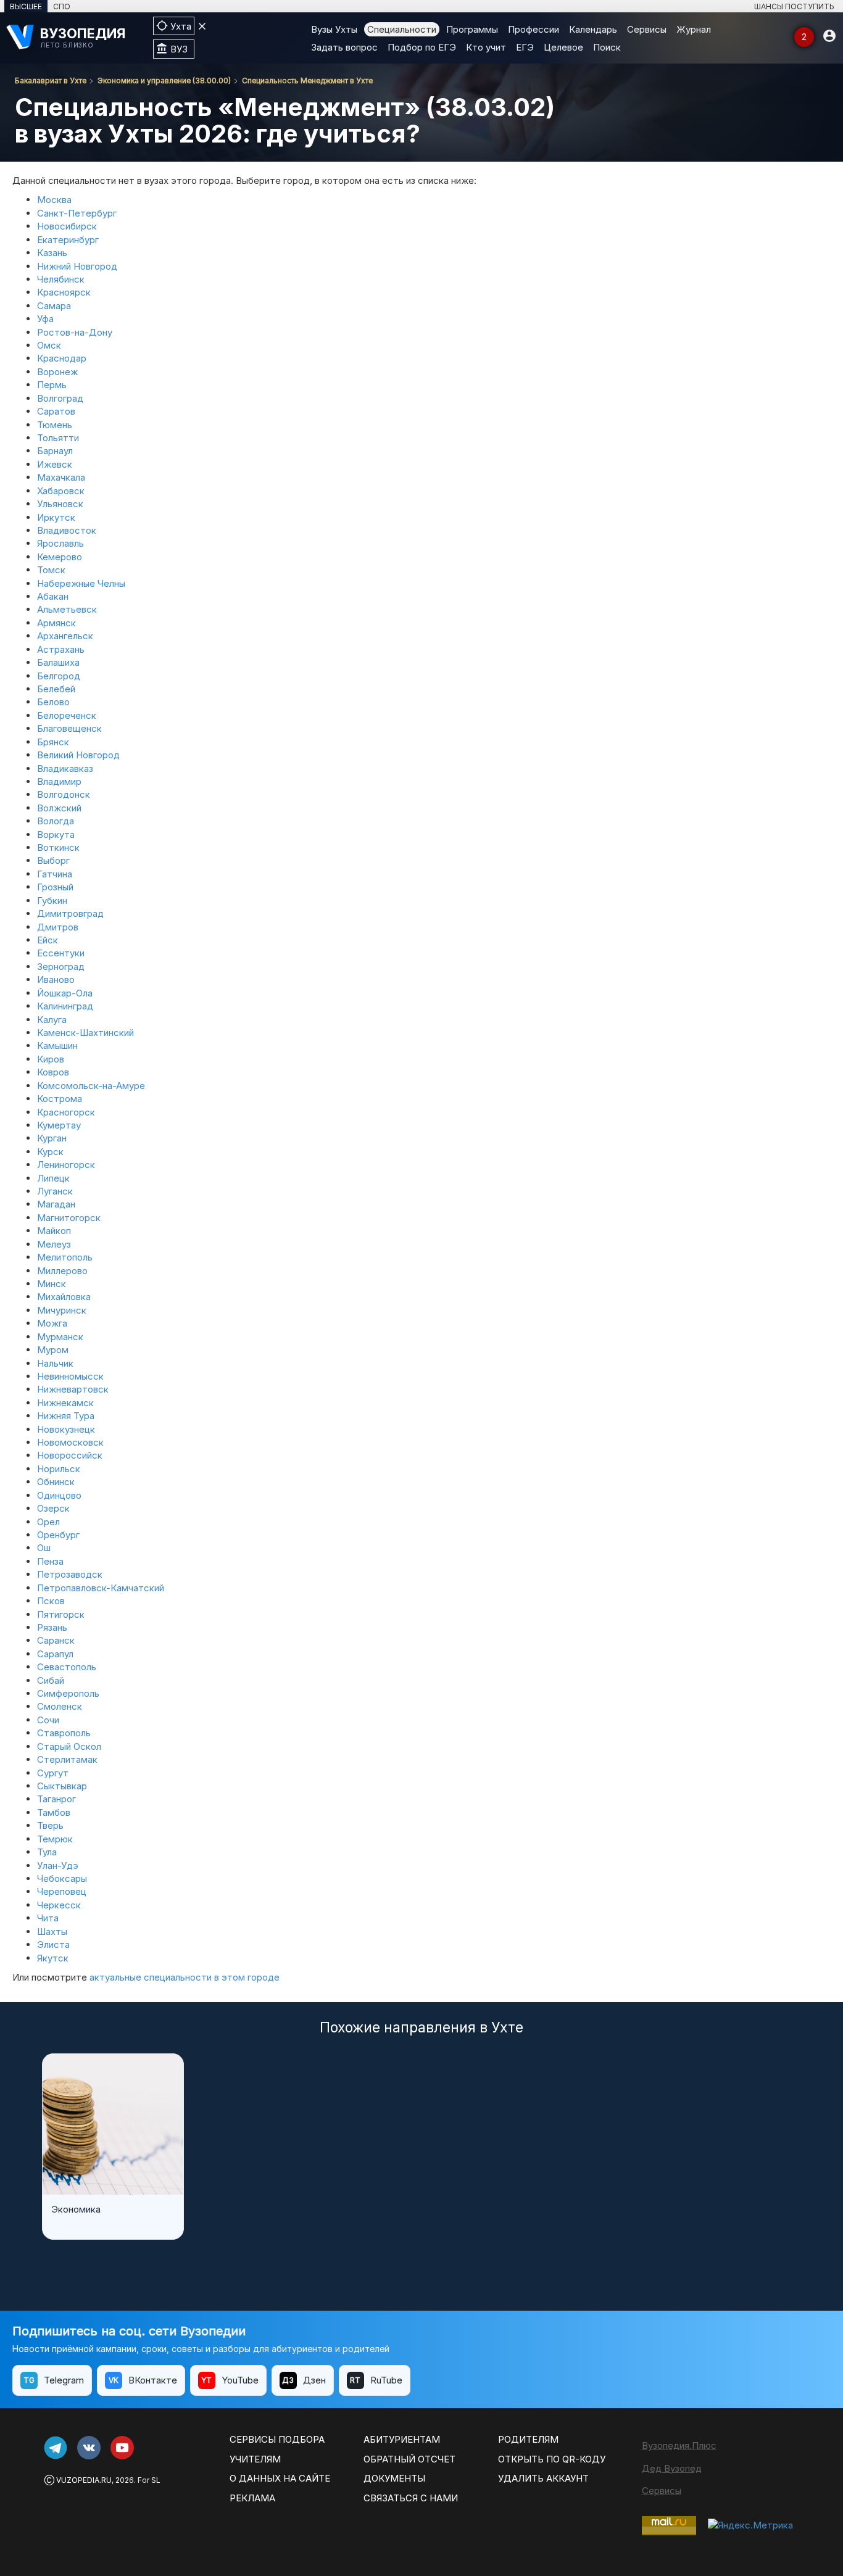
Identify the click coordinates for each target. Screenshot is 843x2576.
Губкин (52, 901)
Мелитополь (65, 1257)
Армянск (56, 623)
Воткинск (58, 847)
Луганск (55, 1191)
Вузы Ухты (334, 29)
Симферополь (68, 1693)
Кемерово (60, 557)
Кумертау (59, 1125)
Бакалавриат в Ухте (51, 81)
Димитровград (70, 913)
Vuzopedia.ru (84, 2480)
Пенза (50, 1561)
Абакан (53, 596)
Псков (51, 1601)
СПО (62, 6)
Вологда (56, 821)
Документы (394, 2478)
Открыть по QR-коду (552, 2459)
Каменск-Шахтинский (85, 1033)
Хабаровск (61, 491)
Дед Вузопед (672, 2468)
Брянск (53, 742)
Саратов (56, 411)
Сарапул (55, 1654)
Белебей (56, 689)
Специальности (402, 29)
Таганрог (56, 1799)
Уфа (45, 319)
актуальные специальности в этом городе (185, 1977)
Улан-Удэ (58, 1866)
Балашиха (58, 662)
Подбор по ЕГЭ (422, 47)
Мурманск (60, 1337)
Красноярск (64, 292)
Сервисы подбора (277, 2439)
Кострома (60, 1099)
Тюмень (55, 425)
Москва (54, 200)
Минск (52, 1284)
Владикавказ (65, 768)
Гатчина (55, 874)
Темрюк (55, 1839)
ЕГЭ (525, 47)
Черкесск (59, 1905)
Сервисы (647, 29)
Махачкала (61, 477)
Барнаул (55, 451)
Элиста (53, 1944)
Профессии (534, 29)
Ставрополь (64, 1733)
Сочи (48, 1720)
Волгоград (60, 398)
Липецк (53, 1178)
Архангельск (65, 636)
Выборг (53, 860)
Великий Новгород (78, 755)
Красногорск (66, 1112)
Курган (52, 1138)
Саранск (56, 1640)
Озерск (53, 1508)
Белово (53, 702)
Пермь (52, 385)
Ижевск (55, 464)
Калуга (52, 1020)
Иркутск (56, 517)
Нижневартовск (73, 1389)
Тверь (50, 1825)
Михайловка (64, 1297)
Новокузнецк (66, 1429)
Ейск (48, 940)
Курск (50, 1152)
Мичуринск (62, 1310)
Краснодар (62, 358)
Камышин (57, 1046)
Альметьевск (67, 609)
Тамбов (54, 1812)
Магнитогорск (69, 1218)
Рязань (52, 1627)
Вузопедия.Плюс (679, 2446)
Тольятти (58, 438)
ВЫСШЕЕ (26, 6)
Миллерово (62, 1271)
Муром (53, 1350)
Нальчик (55, 1363)
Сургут (53, 1773)
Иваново (56, 979)
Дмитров (58, 927)
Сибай (51, 1680)
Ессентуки (61, 953)
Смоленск (60, 1706)
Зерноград (61, 967)
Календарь (593, 29)
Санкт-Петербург (77, 213)
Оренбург (58, 1535)
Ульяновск (60, 504)
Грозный (55, 887)
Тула (47, 1852)
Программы (472, 29)
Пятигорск (61, 1614)
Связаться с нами (411, 2498)
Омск (49, 345)
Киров (51, 1059)
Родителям (528, 2439)
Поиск (607, 47)
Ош (44, 1548)
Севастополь (67, 1667)
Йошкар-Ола (65, 993)
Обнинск (56, 1482)
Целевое (563, 47)
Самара (54, 306)
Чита (48, 1918)
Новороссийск (70, 1455)
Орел (48, 1522)
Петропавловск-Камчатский (101, 1588)
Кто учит (486, 47)
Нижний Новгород (77, 266)
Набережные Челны (81, 583)
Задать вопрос (344, 47)
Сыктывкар (62, 1786)
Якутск (53, 1958)
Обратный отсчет (409, 2459)
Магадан (56, 1204)
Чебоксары (62, 1878)
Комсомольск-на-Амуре (91, 1086)
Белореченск (67, 715)
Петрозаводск (70, 1574)
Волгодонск (64, 794)
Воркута (56, 835)
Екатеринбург (68, 240)
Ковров (53, 1072)
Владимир (59, 781)
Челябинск (61, 279)
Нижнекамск (65, 1403)
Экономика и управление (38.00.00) (164, 81)
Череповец (62, 1891)
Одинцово (59, 1495)
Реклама (252, 2498)
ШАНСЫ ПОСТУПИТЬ (794, 6)
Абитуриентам (402, 2439)
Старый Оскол (69, 1746)
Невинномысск (70, 1376)
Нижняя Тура (66, 1416)
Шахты (52, 1932)
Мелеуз (54, 1244)
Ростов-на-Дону (75, 332)
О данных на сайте (280, 2478)
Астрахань (61, 649)
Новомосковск (70, 1442)
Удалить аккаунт (543, 2478)
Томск (51, 570)
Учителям (255, 2459)
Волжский (59, 808)
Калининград (65, 1006)
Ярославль (60, 543)
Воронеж (57, 372)
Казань (52, 253)
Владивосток (67, 530)
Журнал (694, 29)
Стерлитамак (67, 1759)
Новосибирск (67, 226)
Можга (52, 1323)
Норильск (59, 1469)
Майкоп (54, 1231)
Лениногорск (66, 1165)
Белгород (59, 676)
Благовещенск (69, 728)
